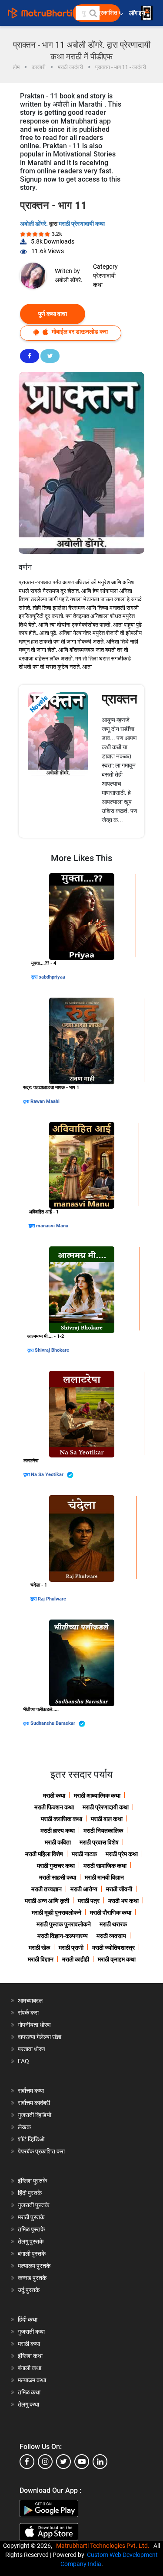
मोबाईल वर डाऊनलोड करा (79, 332)
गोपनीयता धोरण (34, 2025)
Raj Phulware (52, 1599)
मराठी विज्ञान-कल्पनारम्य (63, 1936)
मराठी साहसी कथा (58, 1877)
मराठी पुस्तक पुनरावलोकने (64, 1924)
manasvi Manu (52, 1226)
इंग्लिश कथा (30, 2356)
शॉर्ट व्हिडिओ (31, 2139)
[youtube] (82, 2462)
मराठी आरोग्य (84, 1889)
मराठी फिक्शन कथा (54, 1807)
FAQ (23, 2061)
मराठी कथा (54, 1795)
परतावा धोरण (32, 2049)
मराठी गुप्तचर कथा (56, 1866)
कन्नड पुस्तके (32, 2278)
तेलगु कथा (28, 2404)
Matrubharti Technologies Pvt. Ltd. (104, 2546)
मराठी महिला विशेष (44, 1854)
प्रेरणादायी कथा (104, 280)
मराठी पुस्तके (31, 2217)
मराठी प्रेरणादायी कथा (82, 224)
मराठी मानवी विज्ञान (104, 1877)
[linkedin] (100, 2462)
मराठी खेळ (39, 1948)
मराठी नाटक (84, 1854)
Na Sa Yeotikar (48, 1475)
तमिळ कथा (29, 2392)
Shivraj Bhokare (52, 1350)
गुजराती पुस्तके (33, 2205)
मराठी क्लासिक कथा (62, 1819)
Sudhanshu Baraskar (53, 1723)
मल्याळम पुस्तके (34, 2266)
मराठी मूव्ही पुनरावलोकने (57, 1912)
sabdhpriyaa (52, 977)
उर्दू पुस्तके (29, 2290)
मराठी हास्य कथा (58, 1831)
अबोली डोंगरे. (35, 224)
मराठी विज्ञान (41, 1959)
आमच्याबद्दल (30, 2000)
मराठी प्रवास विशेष (99, 1842)
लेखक (24, 2127)
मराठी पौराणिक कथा (111, 1912)
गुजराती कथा (31, 2332)
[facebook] (27, 2462)
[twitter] (63, 2462)
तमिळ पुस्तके (31, 2229)
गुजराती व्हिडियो (35, 2115)
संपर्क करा (28, 2013)
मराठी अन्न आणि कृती (47, 1901)
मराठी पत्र (89, 1901)
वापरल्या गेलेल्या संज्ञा (40, 2037)
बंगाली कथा (30, 2368)
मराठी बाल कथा (107, 1819)
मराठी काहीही (76, 1959)
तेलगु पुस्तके (31, 2241)
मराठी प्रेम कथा (122, 1854)
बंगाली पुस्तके (32, 2254)
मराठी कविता (58, 1842)
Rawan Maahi (45, 1101)
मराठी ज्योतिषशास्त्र (113, 1948)
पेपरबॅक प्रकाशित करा (41, 2151)
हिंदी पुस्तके (30, 2193)
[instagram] (45, 2462)
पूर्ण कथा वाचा (53, 314)
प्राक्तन (120, 699)
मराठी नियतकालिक (103, 1831)
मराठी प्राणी (71, 1948)
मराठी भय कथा (123, 1901)
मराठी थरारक (113, 1924)
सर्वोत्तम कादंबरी (34, 2103)
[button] (93, 13)
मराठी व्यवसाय (111, 1936)
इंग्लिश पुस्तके (32, 2181)
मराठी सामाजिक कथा (105, 1866)
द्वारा (35, 977)
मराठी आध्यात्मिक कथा (97, 1795)
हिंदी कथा (28, 2319)
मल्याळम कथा (32, 2380)
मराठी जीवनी (119, 1889)
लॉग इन (138, 13)
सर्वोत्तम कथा (31, 2091)
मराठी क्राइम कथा (117, 1959)
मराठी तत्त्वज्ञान (47, 1889)
